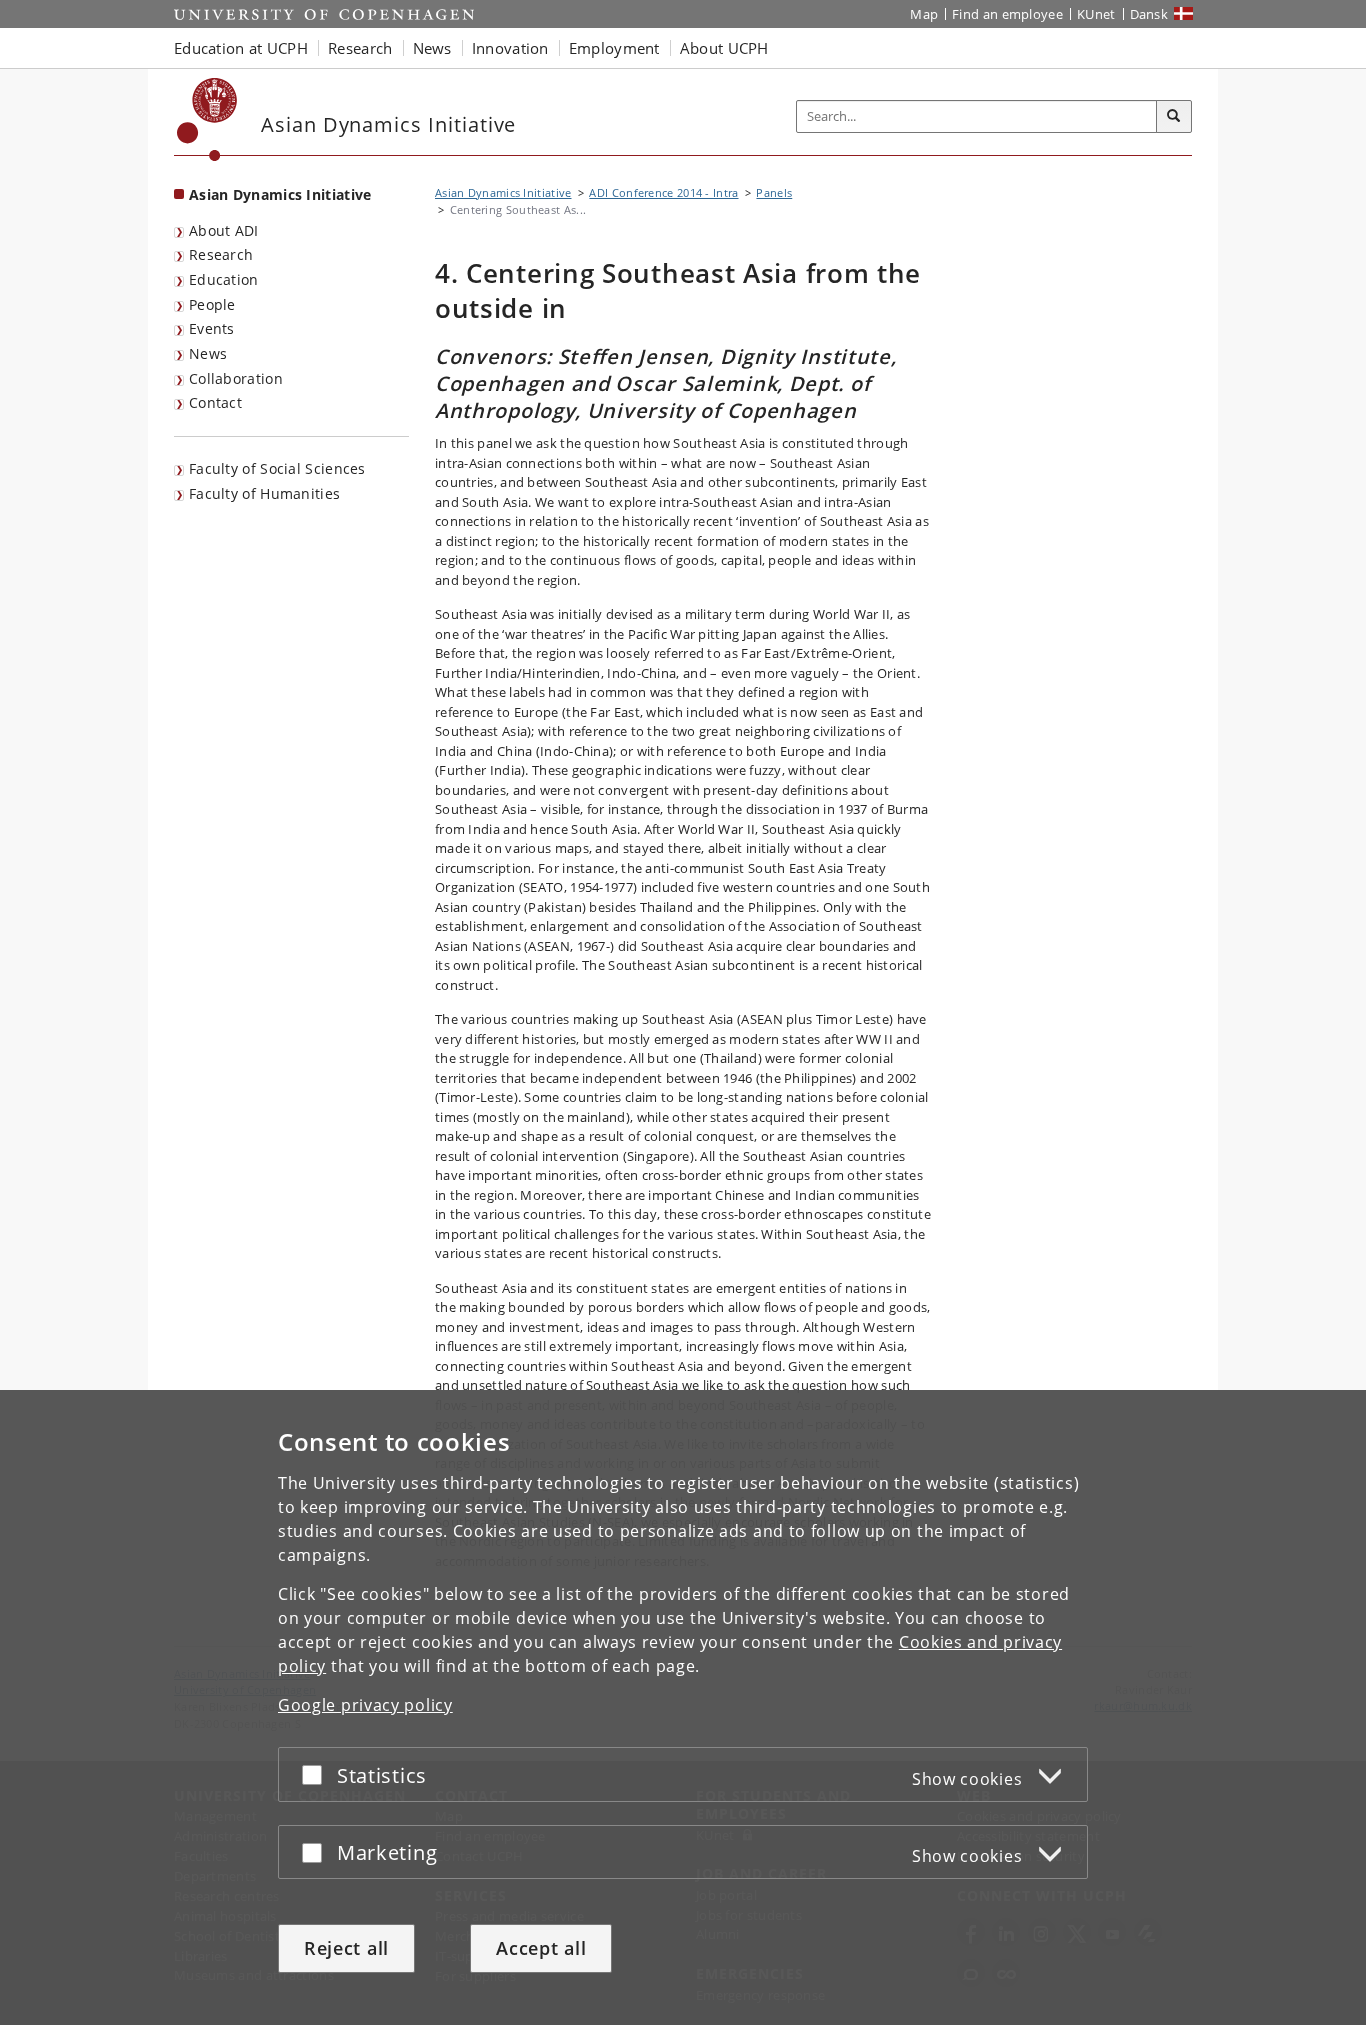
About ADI (224, 230)
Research (221, 254)
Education (224, 279)
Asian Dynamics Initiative (280, 194)
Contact (215, 402)
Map (924, 14)
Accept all (541, 1948)
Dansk (1149, 14)
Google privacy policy (365, 1705)
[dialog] (683, 1707)
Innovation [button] (510, 48)
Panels (774, 192)
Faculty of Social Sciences (277, 468)
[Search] (1174, 117)
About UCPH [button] (724, 48)
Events (212, 328)
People (212, 304)
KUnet (1096, 14)
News (208, 353)
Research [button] (360, 48)
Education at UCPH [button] (241, 48)
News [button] (432, 48)
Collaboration (236, 378)
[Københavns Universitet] (207, 119)
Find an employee (1007, 14)
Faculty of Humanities (264, 493)
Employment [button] (614, 48)
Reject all (346, 1948)
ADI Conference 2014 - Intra (663, 192)
